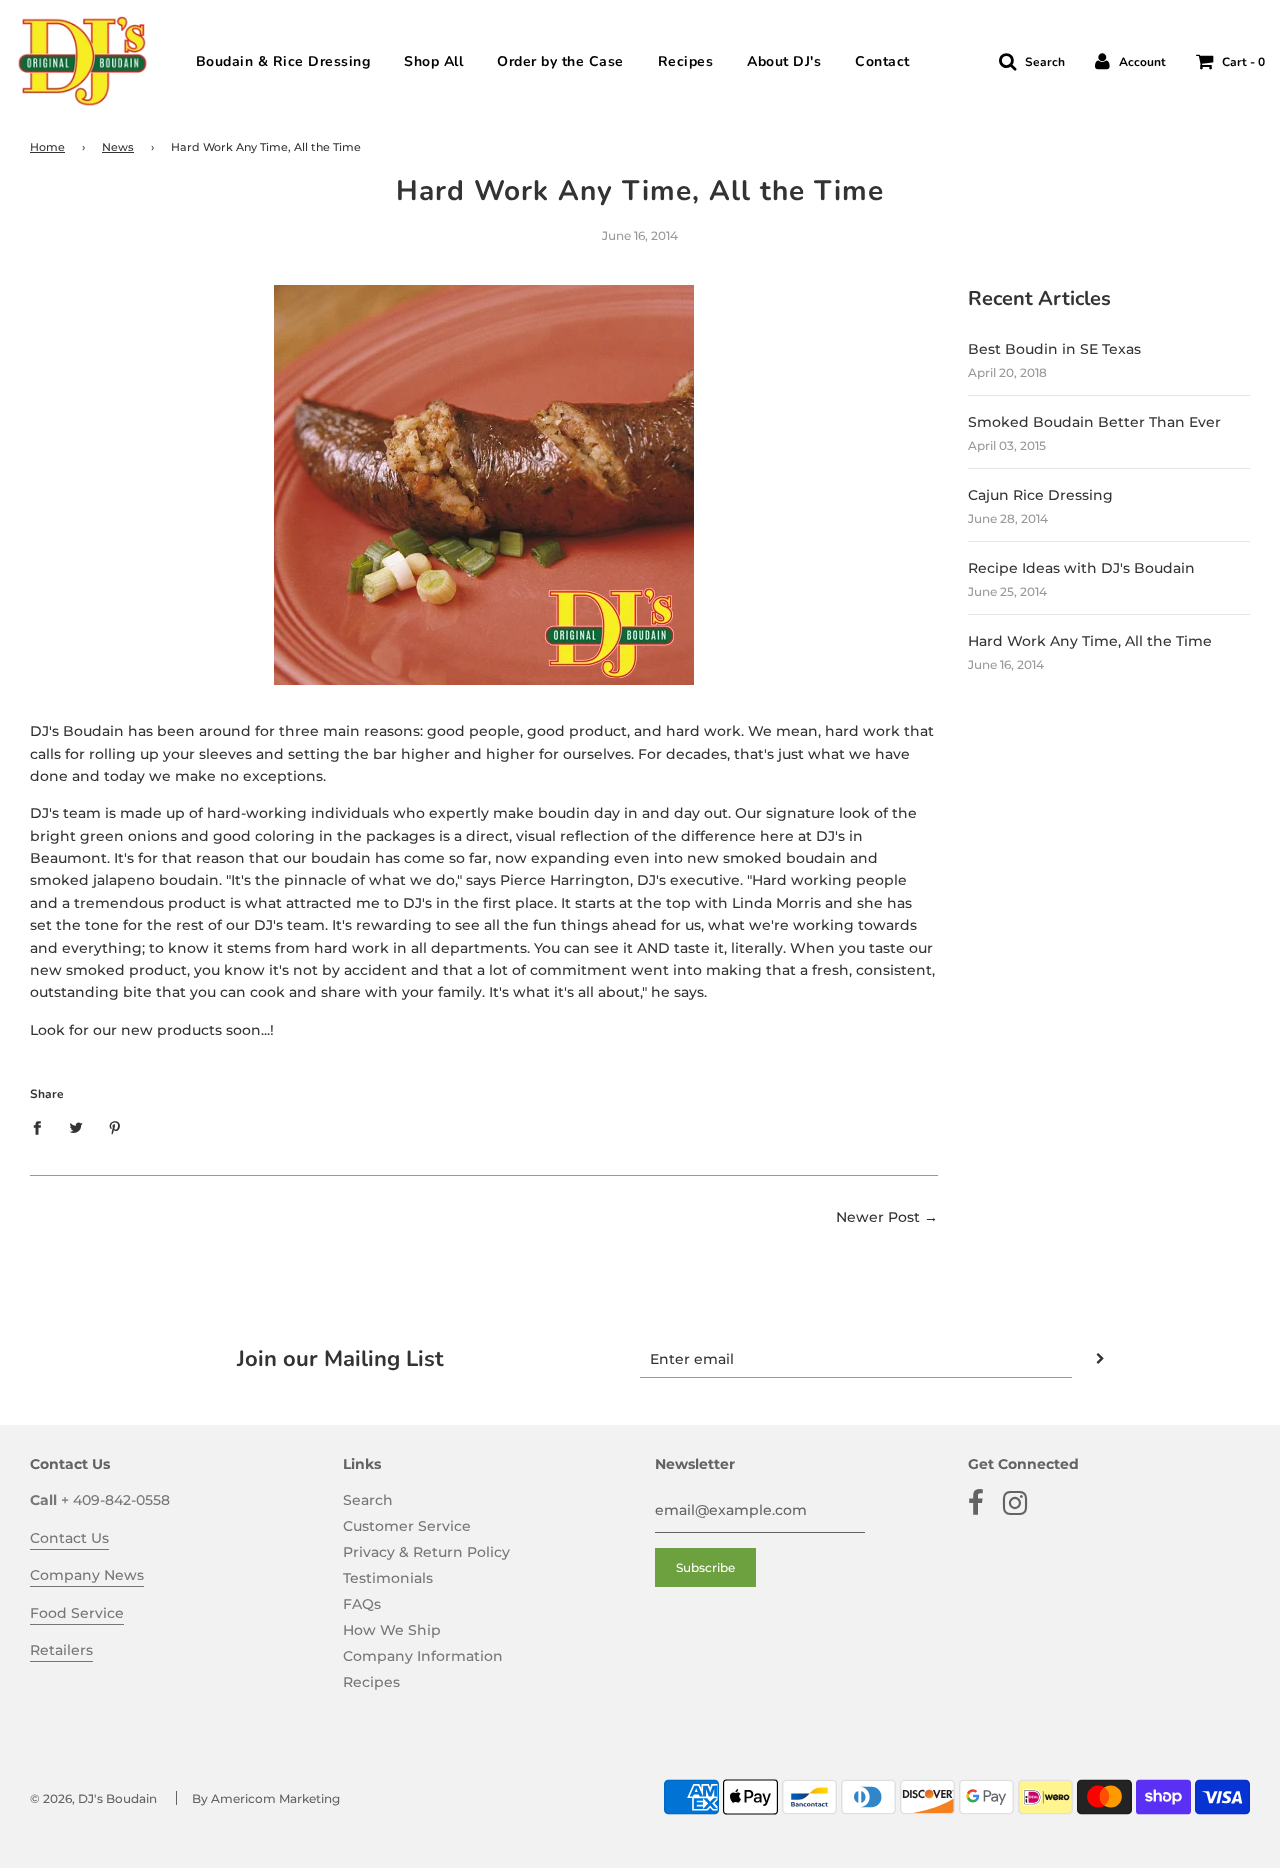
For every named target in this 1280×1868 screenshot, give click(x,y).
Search (368, 1500)
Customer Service (407, 1526)
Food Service (77, 1613)
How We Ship (392, 1630)
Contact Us (69, 1538)
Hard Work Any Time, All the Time (1090, 641)
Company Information (423, 1656)
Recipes (686, 62)
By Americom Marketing (266, 1798)
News (118, 147)
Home (47, 147)
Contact (882, 62)
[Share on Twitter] (76, 1127)
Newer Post (878, 1217)
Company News (87, 1575)
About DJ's (784, 62)
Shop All (433, 62)
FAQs (362, 1604)
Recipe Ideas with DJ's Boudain (1081, 568)
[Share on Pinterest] (115, 1127)
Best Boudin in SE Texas (1054, 349)
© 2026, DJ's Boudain (93, 1798)
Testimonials (388, 1578)
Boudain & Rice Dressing (283, 62)
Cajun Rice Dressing (1040, 495)
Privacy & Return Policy (426, 1552)
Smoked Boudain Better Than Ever (1094, 422)
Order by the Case (560, 62)
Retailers (61, 1650)
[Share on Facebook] (42, 1127)
